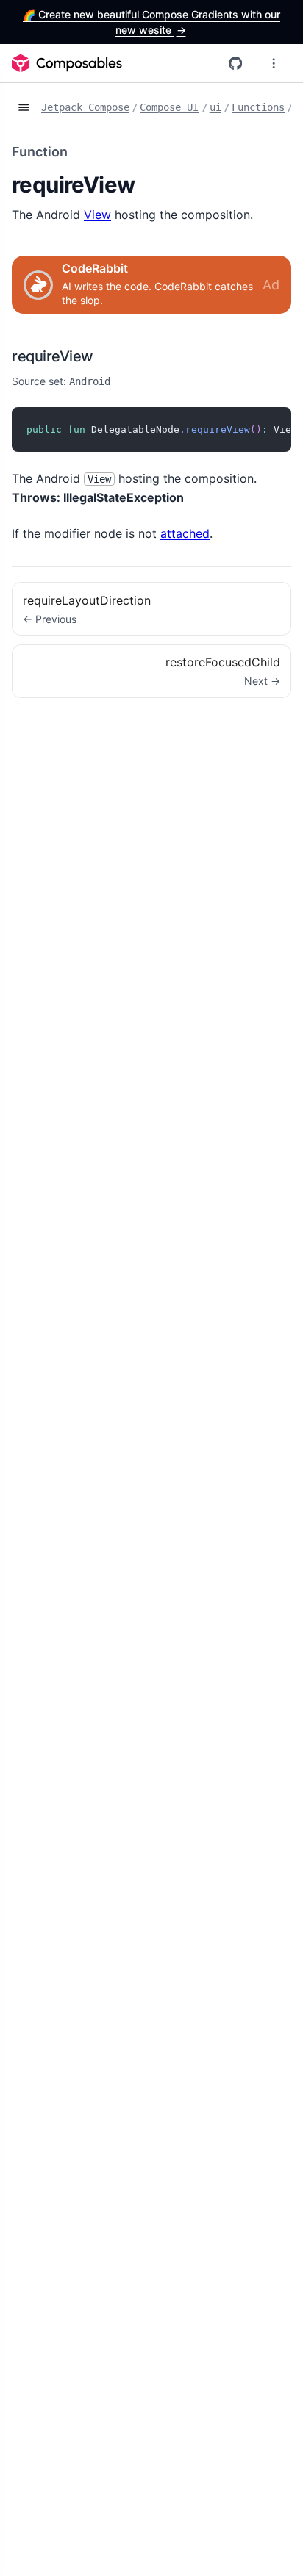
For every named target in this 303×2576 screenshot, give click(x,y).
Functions (258, 107)
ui (215, 107)
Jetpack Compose (85, 107)
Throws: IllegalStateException (98, 497)
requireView (53, 356)
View (97, 215)
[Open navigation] (24, 108)
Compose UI (169, 107)
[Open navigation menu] (274, 63)
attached (185, 533)
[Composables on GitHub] (235, 63)
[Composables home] (67, 63)
